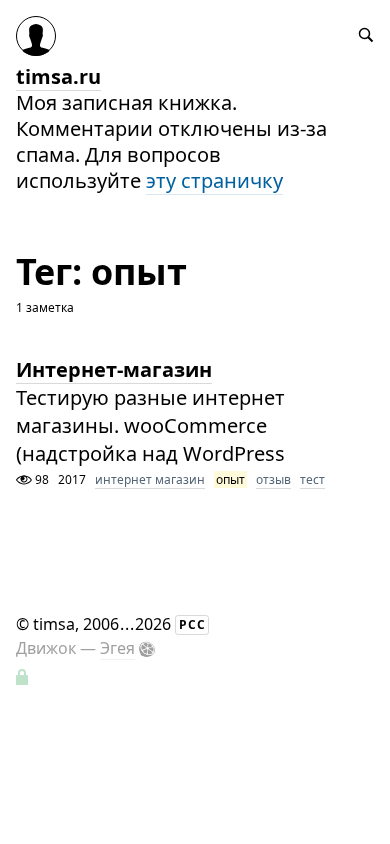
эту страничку (214, 180)
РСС (192, 624)
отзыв (273, 479)
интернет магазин (150, 479)
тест (312, 479)
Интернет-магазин (114, 369)
